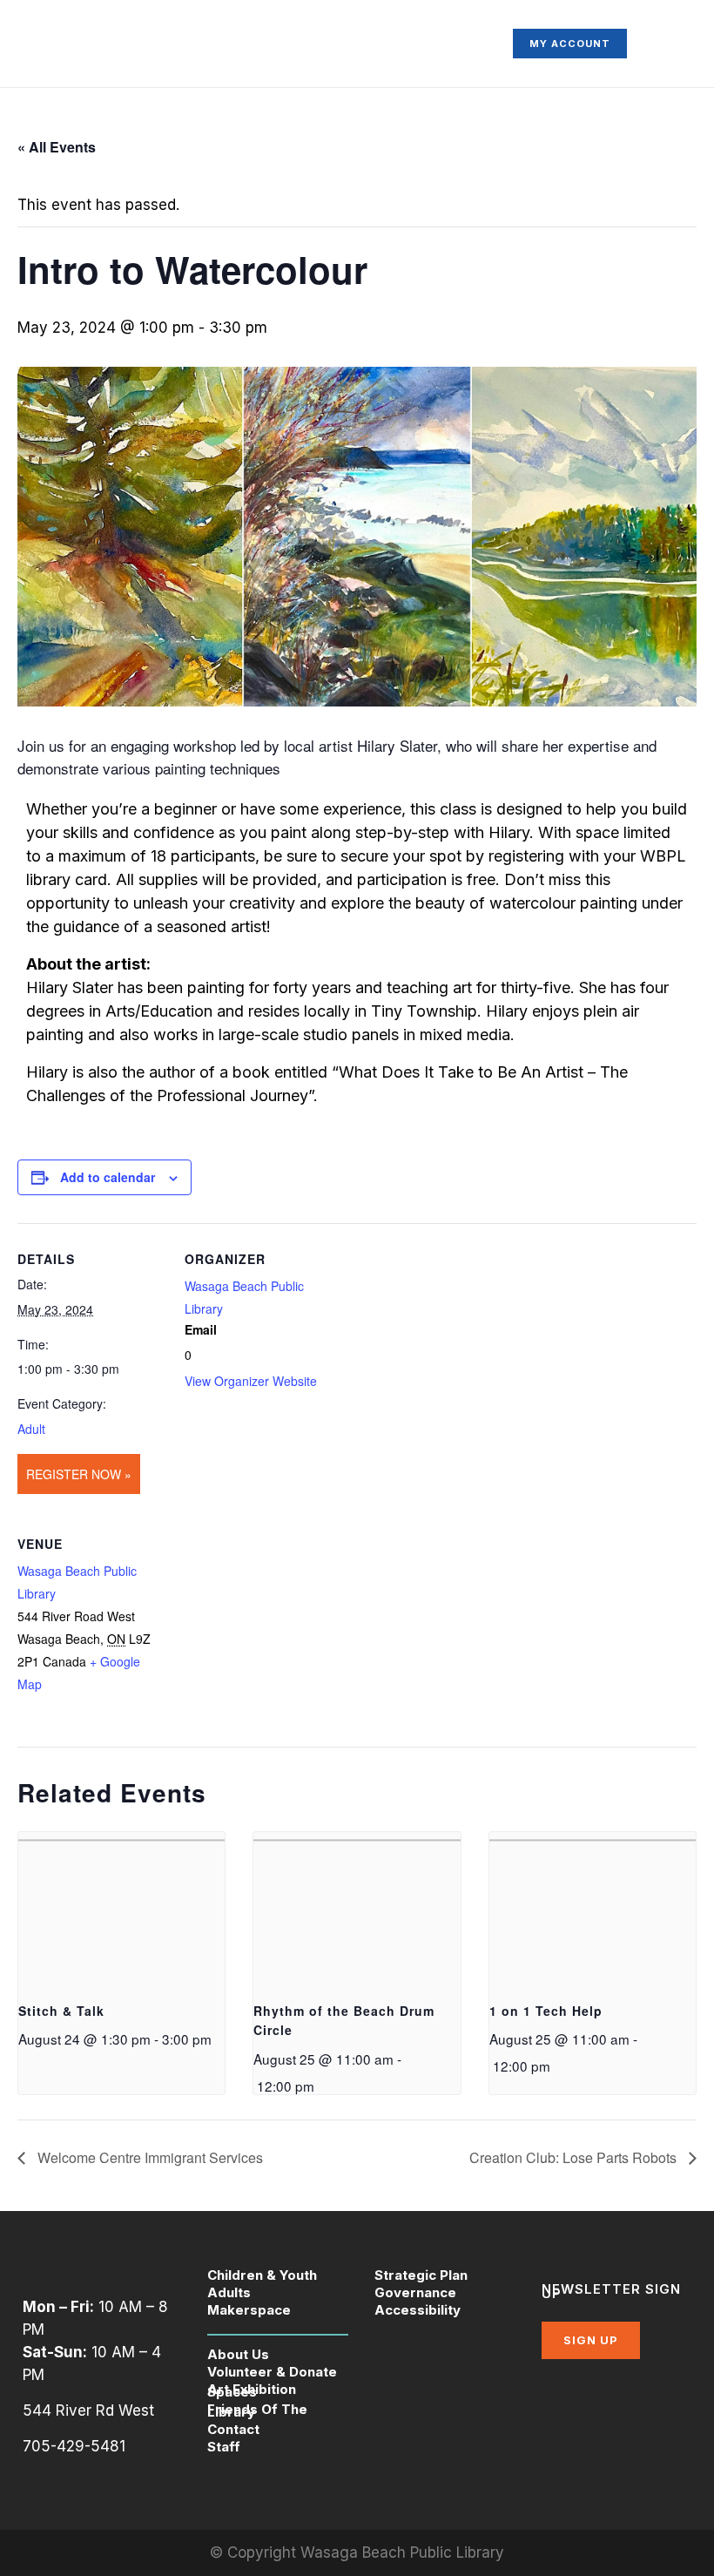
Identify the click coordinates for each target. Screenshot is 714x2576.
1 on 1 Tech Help (546, 2011)
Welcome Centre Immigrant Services (148, 2157)
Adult (31, 1429)
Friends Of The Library (257, 2410)
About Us (238, 2354)
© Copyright (255, 2552)
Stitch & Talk (61, 2011)
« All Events (57, 147)
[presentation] (121, 1910)
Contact (233, 2429)
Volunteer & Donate (272, 2372)
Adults (229, 2292)
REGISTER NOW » (79, 1474)
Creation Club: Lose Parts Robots (575, 2157)
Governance (415, 2292)
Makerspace (249, 2310)
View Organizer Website (251, 1381)
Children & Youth (262, 2275)
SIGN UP (591, 2340)
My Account (570, 44)
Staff (224, 2447)
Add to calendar (108, 1177)
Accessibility (418, 2310)
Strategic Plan (421, 2275)
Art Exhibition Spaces (252, 2390)
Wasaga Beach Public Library (402, 2552)
